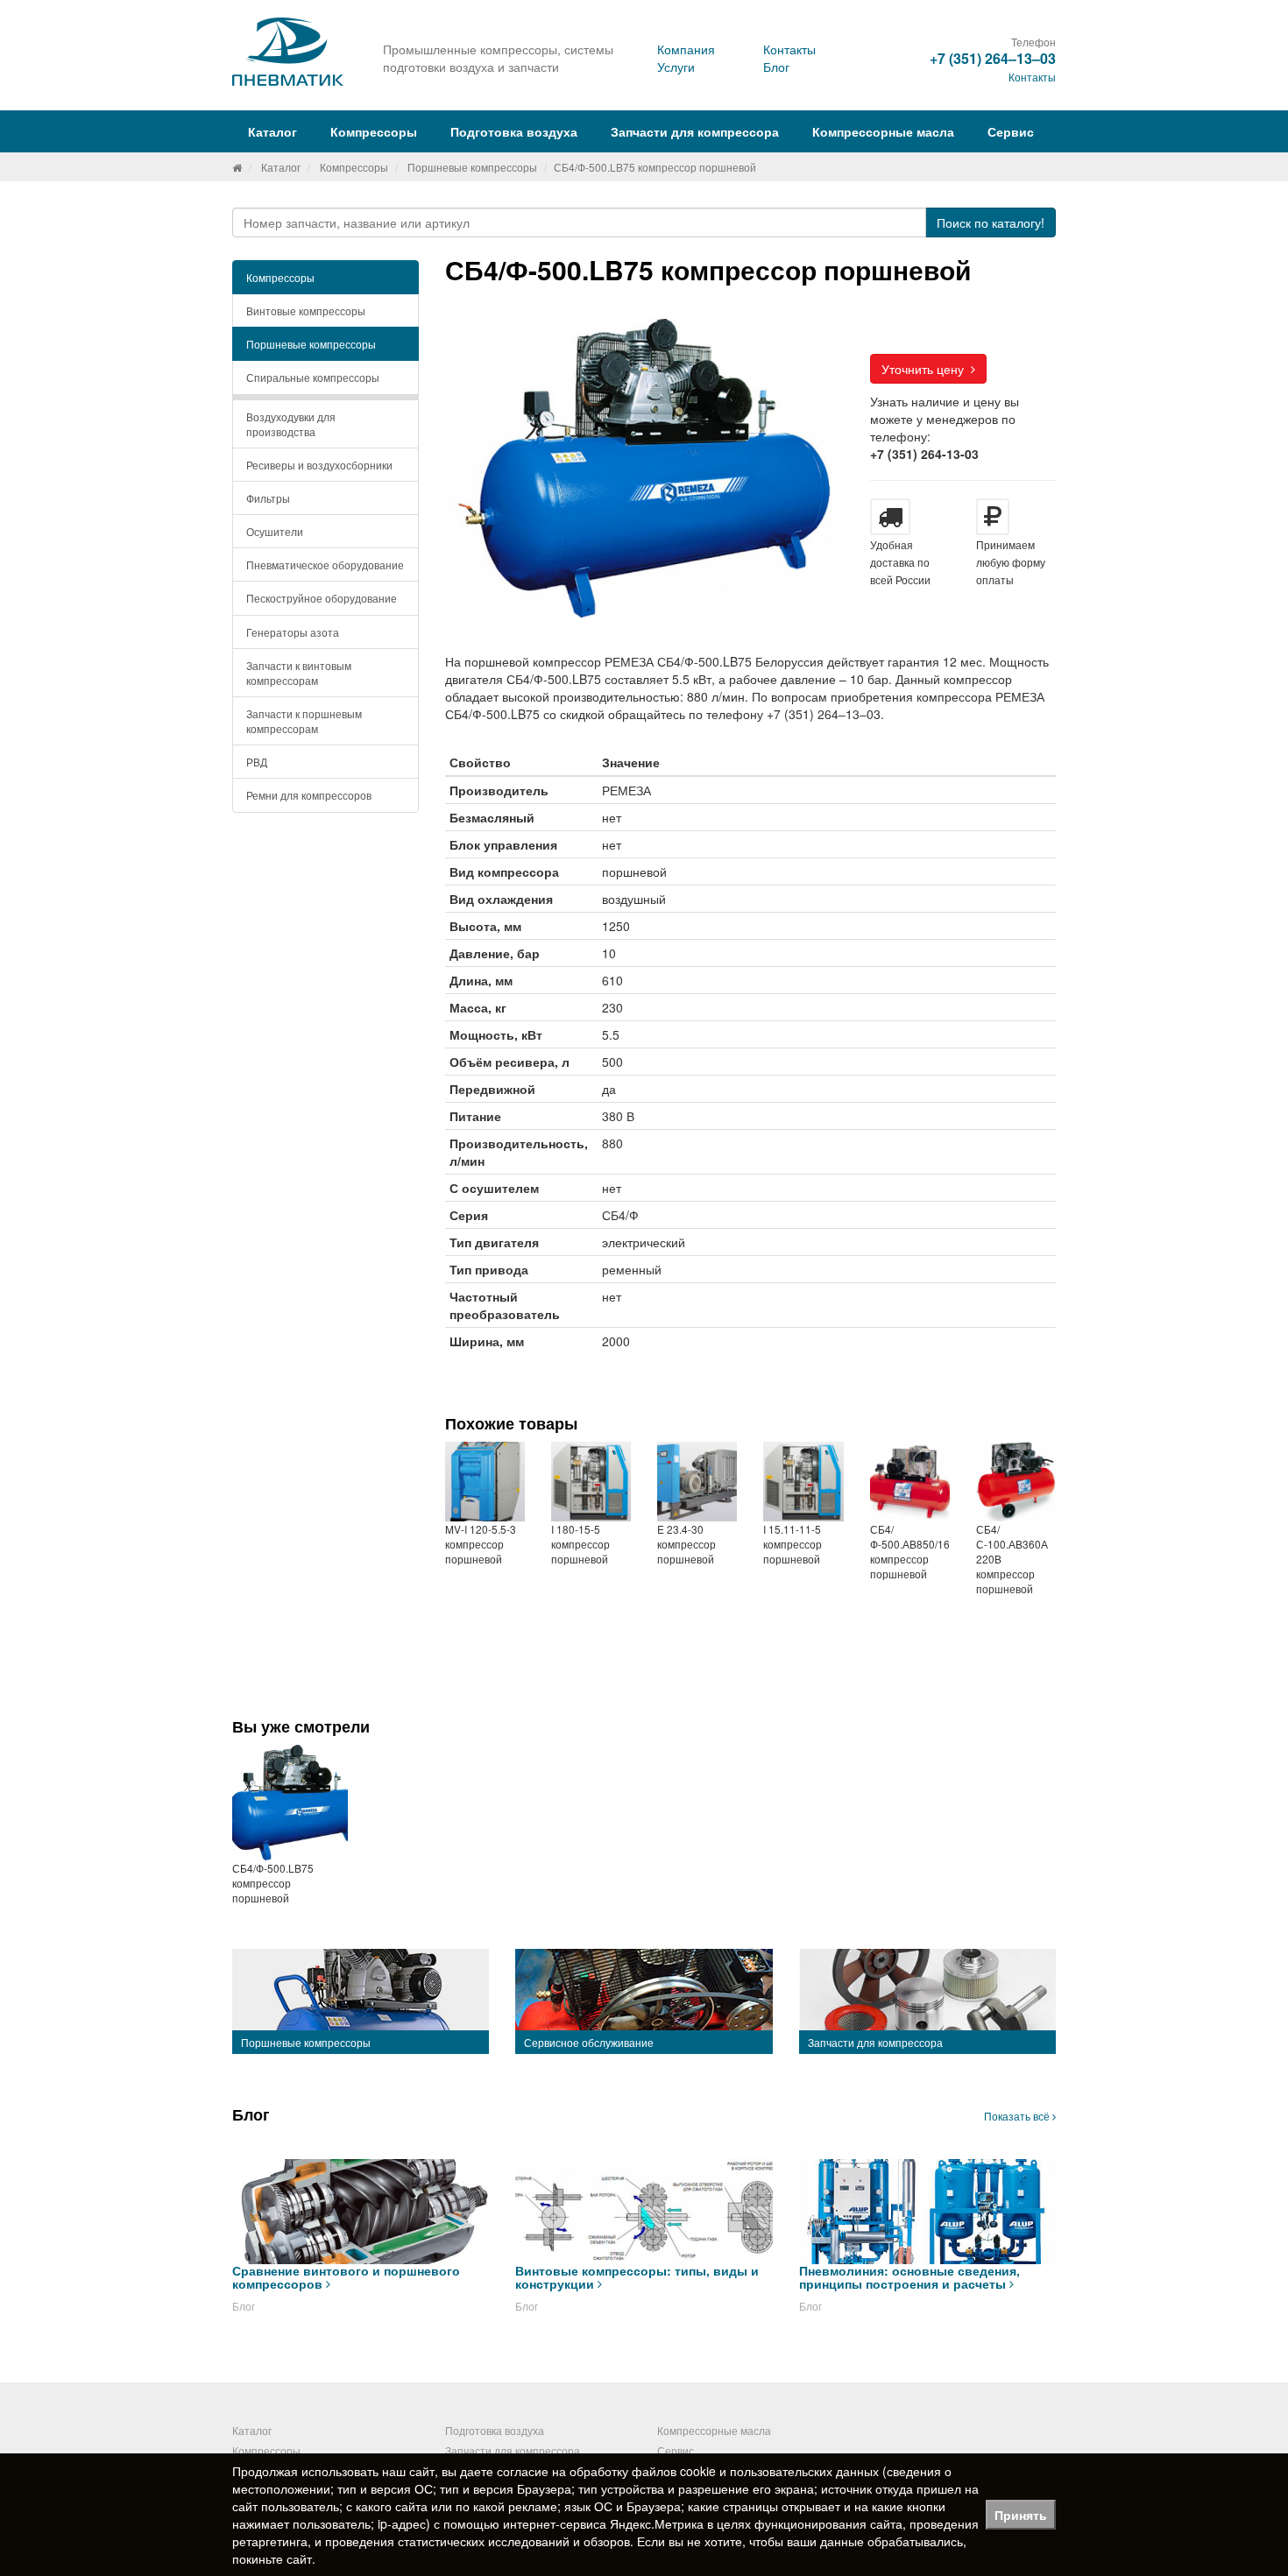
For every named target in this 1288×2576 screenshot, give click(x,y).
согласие (523, 2471)
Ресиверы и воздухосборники (319, 465)
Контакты (789, 49)
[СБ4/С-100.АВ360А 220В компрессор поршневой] (1016, 1482)
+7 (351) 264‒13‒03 (993, 58)
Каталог (281, 167)
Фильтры (268, 498)
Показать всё (1018, 2116)
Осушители (275, 531)
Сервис (1011, 131)
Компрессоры (354, 167)
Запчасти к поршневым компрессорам (304, 721)
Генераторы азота (293, 632)
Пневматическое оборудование (325, 565)
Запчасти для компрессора (695, 131)
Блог (776, 67)
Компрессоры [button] (374, 131)
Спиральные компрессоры (313, 377)
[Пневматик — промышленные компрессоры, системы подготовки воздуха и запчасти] (290, 52)
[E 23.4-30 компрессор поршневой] (697, 1482)
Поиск (991, 222)
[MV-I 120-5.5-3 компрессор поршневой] (485, 1482)
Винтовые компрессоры (306, 311)
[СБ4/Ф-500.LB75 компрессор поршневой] (290, 1803)
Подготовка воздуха (495, 2430)
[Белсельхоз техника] (237, 167)
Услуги (676, 67)
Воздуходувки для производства (291, 424)
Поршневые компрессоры (472, 167)
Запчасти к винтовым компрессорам (299, 673)
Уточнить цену (926, 369)
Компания (686, 49)
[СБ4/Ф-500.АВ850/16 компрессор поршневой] (910, 1482)
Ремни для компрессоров (309, 795)
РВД (257, 762)
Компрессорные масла (883, 131)
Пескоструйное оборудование (322, 598)
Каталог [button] (272, 131)
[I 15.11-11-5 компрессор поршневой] (803, 1482)
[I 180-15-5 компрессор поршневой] (591, 1482)
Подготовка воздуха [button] (514, 131)
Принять (1021, 2515)
